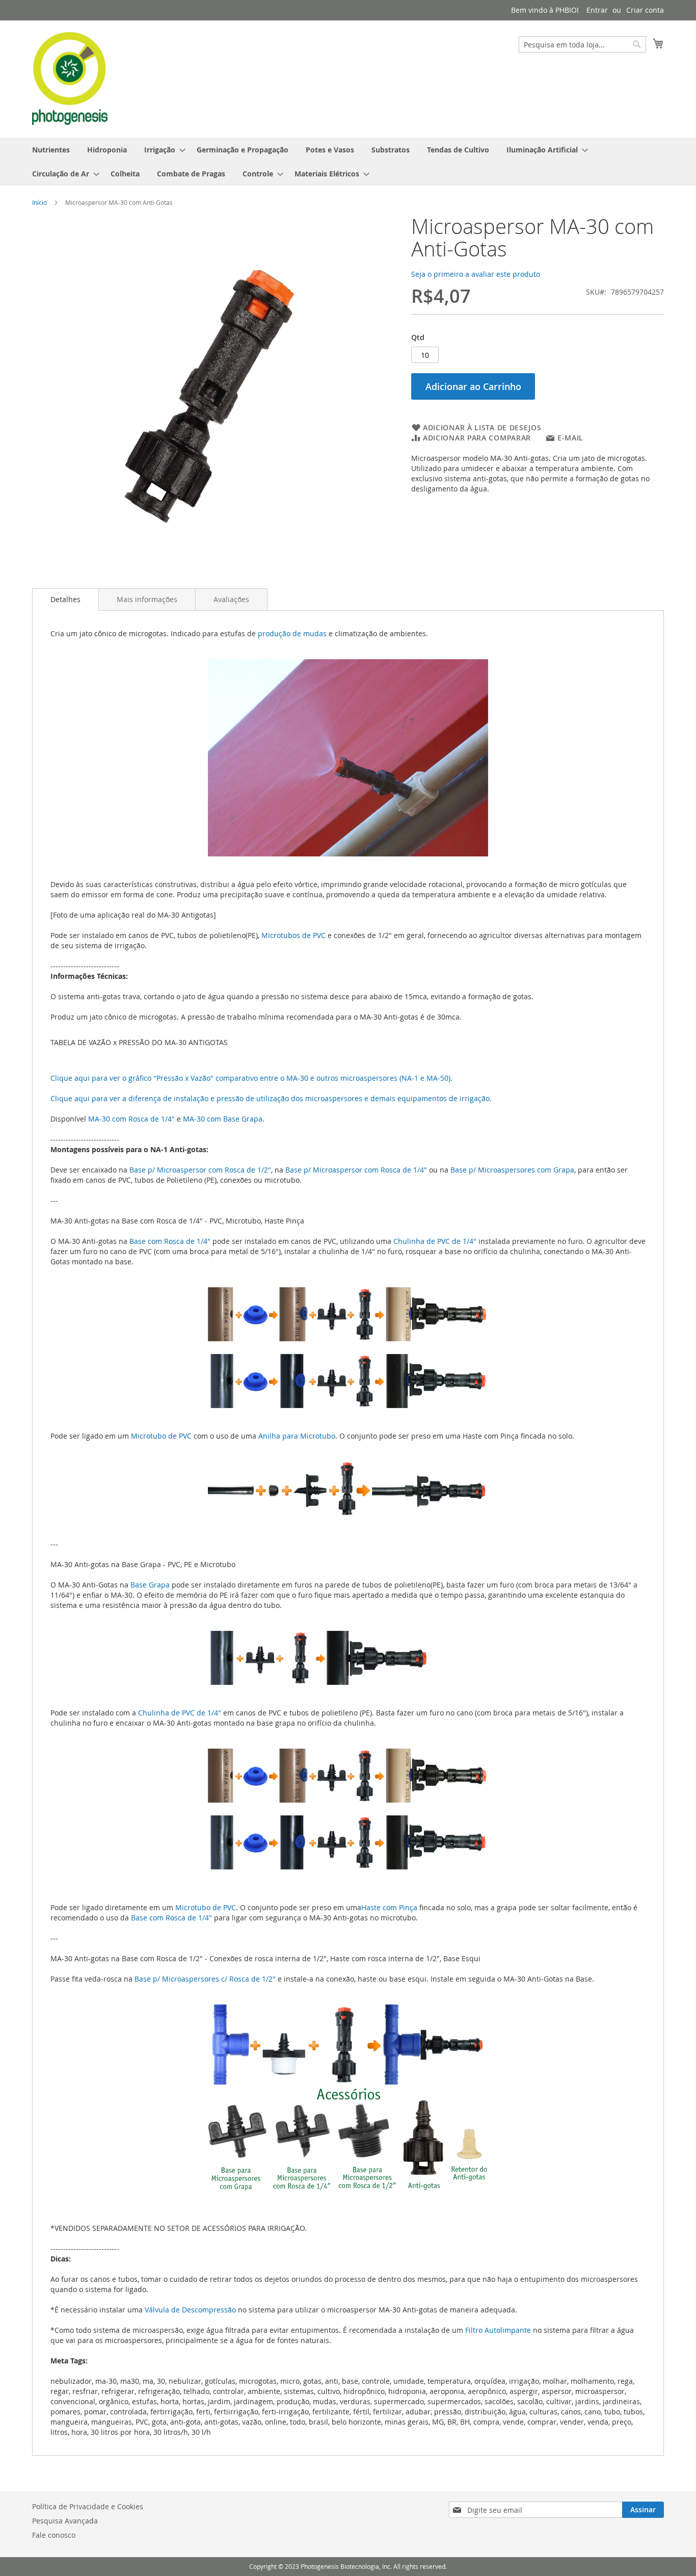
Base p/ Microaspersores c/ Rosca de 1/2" (205, 1979)
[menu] (348, 162)
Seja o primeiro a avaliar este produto (476, 274)
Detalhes (65, 599)
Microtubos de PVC (293, 935)
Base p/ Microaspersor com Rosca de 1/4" (356, 1170)
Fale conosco (54, 2535)
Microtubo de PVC (161, 1436)
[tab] (65, 600)
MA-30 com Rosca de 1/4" (131, 1119)
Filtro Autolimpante (498, 2330)
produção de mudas (292, 633)
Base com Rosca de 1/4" (170, 1241)
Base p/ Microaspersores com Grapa (512, 1170)
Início (39, 202)
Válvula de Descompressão (190, 2310)
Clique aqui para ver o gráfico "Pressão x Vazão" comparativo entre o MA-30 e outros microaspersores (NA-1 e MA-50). (251, 1078)
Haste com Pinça (389, 1907)
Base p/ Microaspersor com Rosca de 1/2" (200, 1170)
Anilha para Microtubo (297, 1436)
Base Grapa (150, 1585)
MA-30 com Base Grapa (223, 1119)
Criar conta (645, 10)
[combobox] (582, 44)
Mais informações (147, 599)
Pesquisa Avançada (65, 2521)
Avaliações (231, 599)
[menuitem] (51, 150)
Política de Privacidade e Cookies (88, 2506)
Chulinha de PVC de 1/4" (435, 1241)
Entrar (597, 10)
